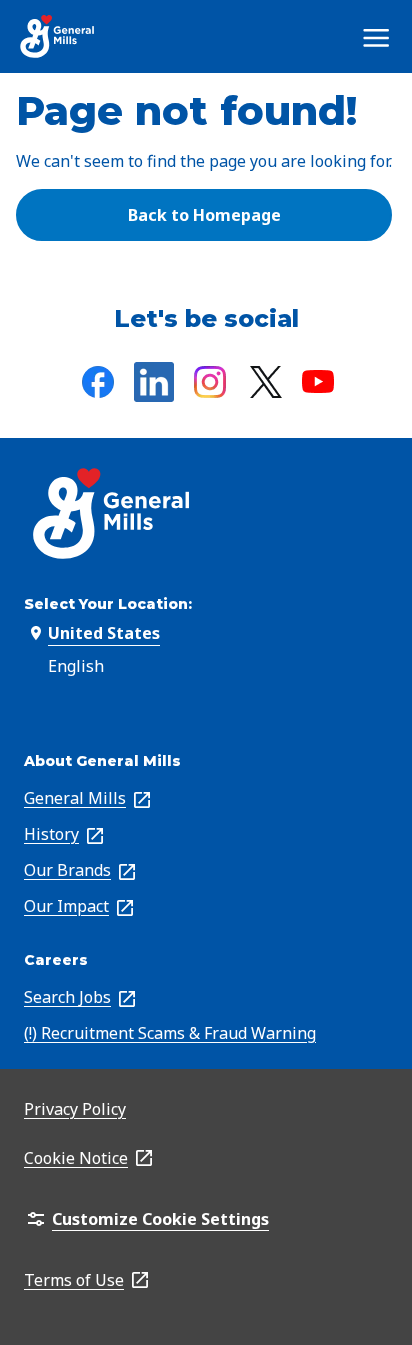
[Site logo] (58, 36)
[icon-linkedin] (154, 382)
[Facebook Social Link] (98, 382)
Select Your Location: (108, 604)
